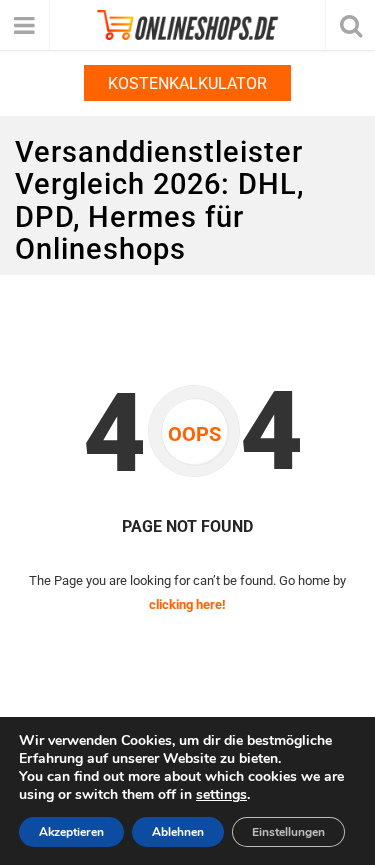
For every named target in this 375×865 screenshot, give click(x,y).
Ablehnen (178, 832)
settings (221, 795)
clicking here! (187, 604)
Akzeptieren (71, 832)
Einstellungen (288, 832)
